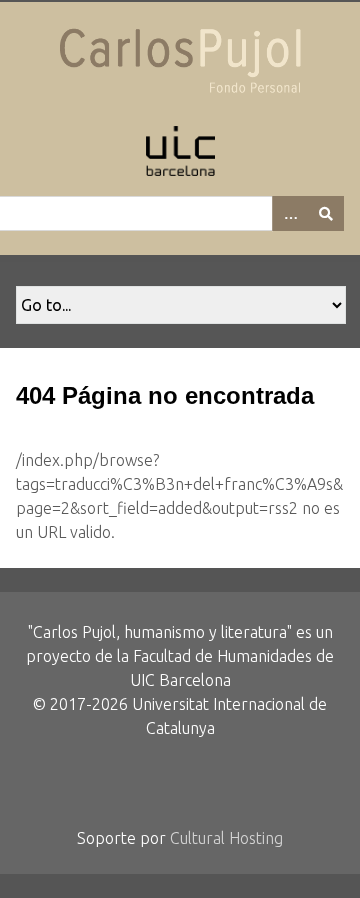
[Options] (290, 213)
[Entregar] (326, 213)
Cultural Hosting (226, 838)
